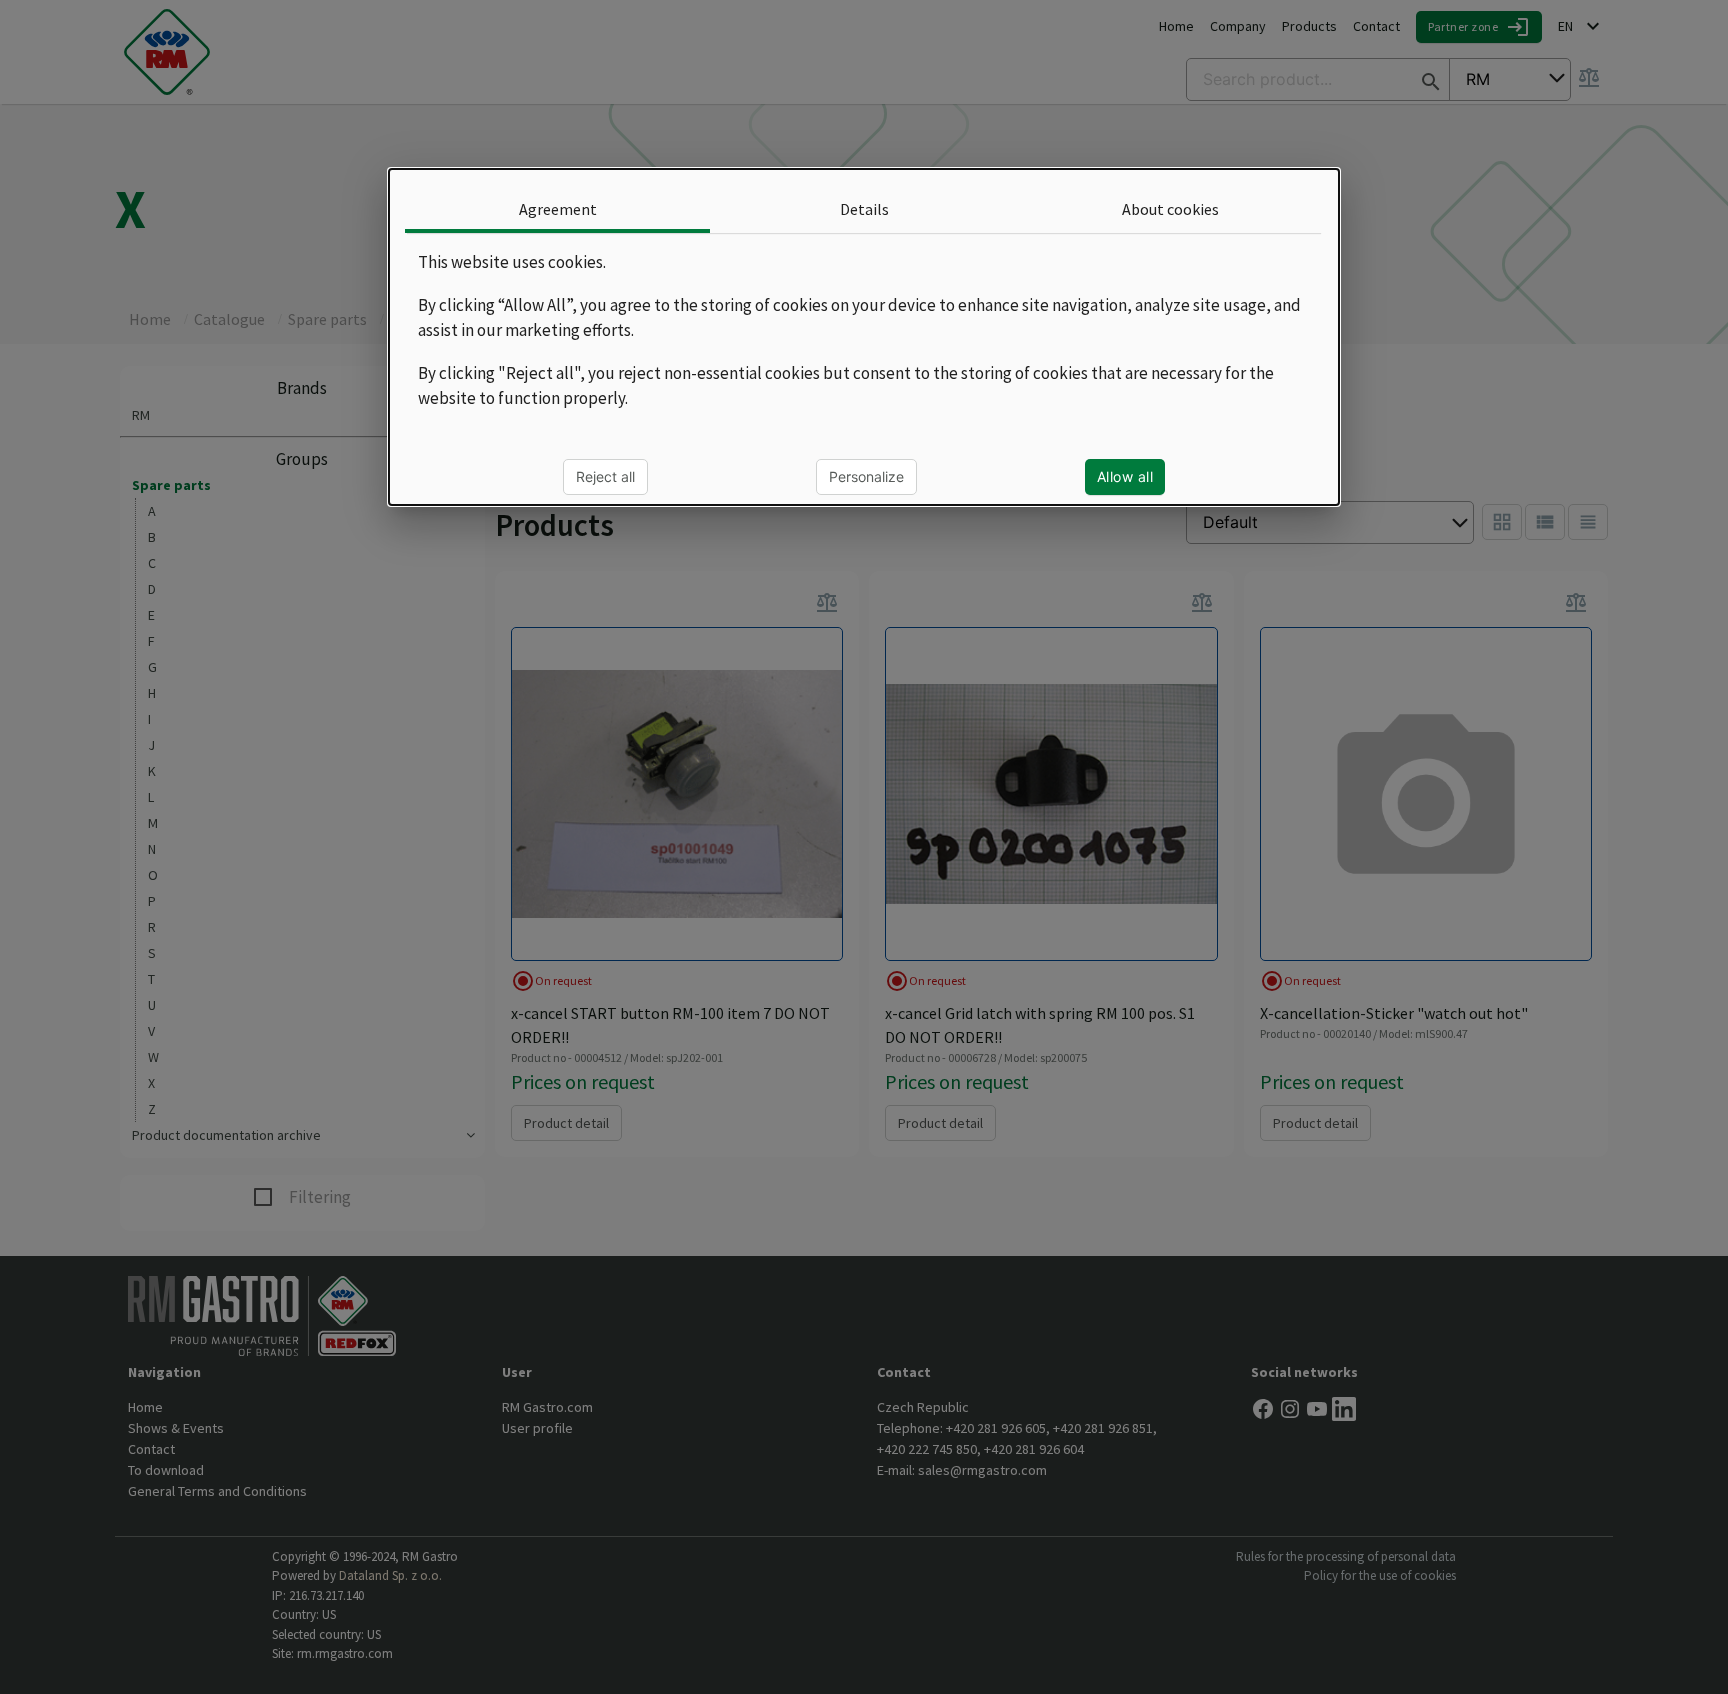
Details (863, 209)
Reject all (605, 476)
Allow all (1125, 476)
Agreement (558, 209)
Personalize (866, 476)
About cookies (1170, 209)
